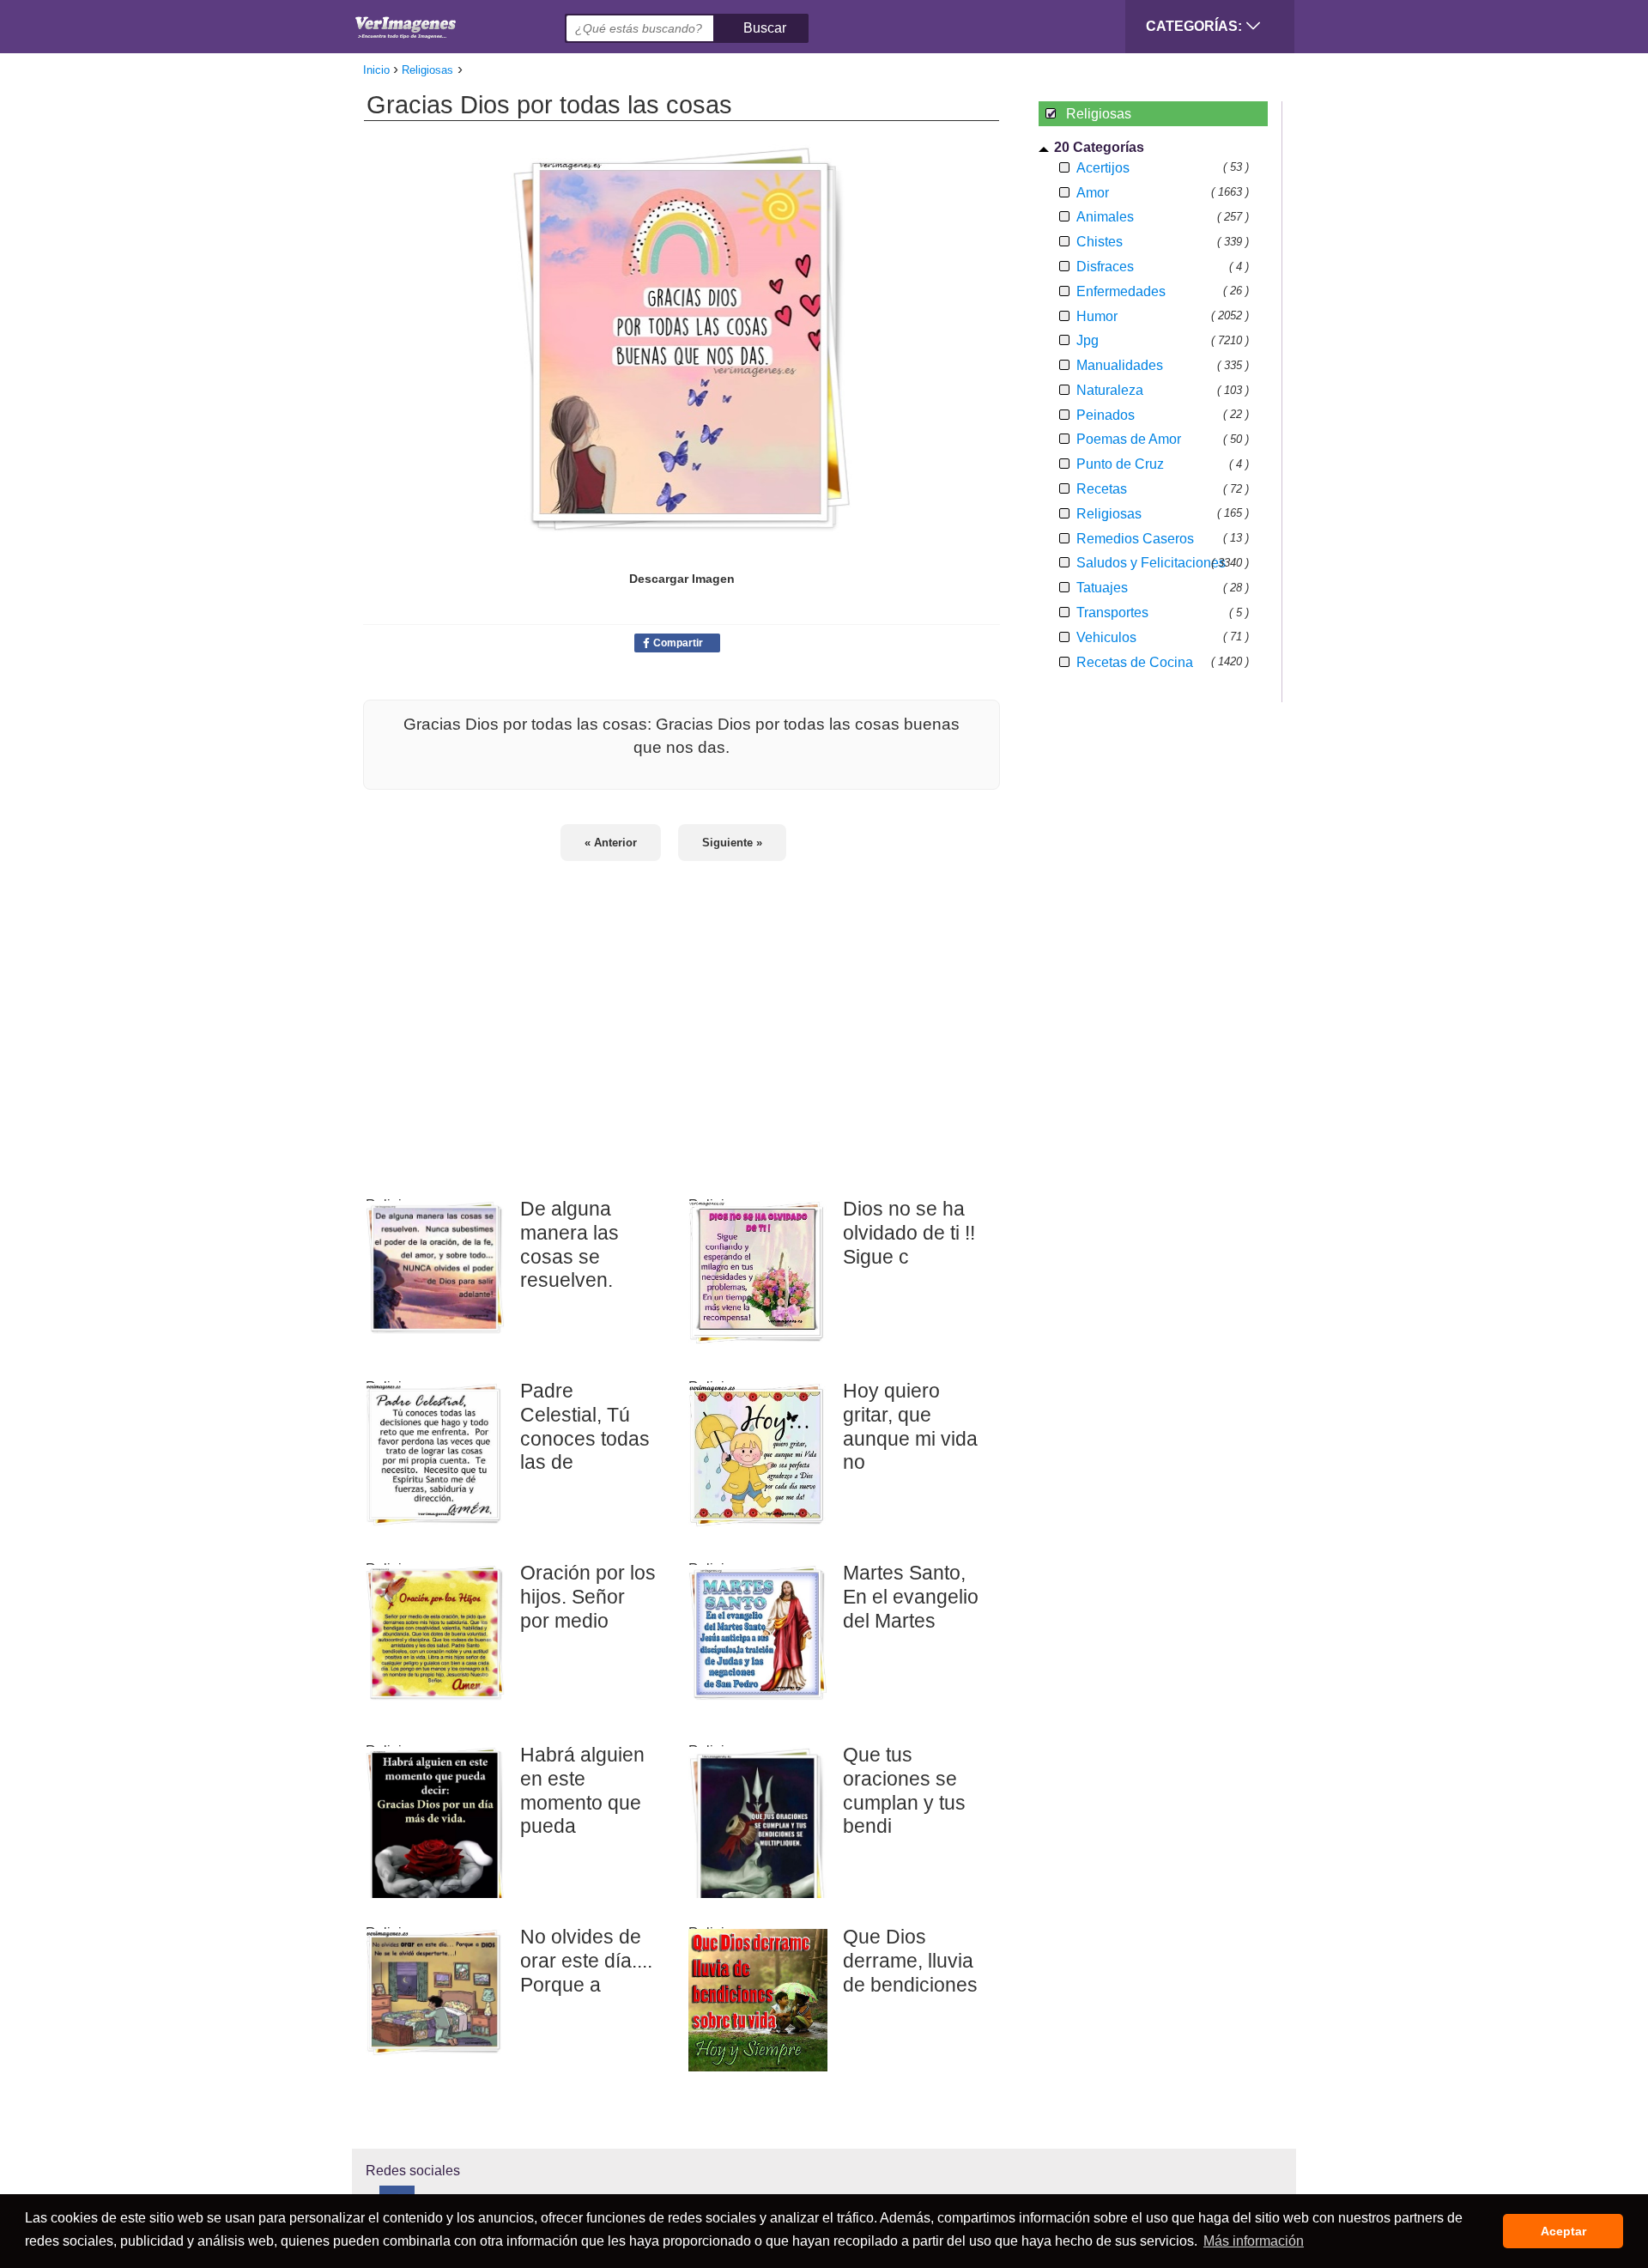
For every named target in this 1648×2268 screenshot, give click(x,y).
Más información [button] (1254, 2241)
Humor (1097, 316)
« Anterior (611, 843)
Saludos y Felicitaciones (1151, 563)
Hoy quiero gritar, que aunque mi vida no (910, 1426)
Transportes (1112, 612)
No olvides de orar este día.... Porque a (586, 1960)
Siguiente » (732, 843)
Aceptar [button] (1563, 2231)
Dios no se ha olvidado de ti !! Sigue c (909, 1232)
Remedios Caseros (1135, 539)
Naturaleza (1110, 390)
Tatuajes (1102, 588)
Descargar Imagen (682, 579)
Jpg (1088, 340)
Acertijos (1103, 168)
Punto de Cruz (1120, 464)
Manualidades (1120, 365)
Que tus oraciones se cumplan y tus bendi (904, 1790)
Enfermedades (1121, 291)
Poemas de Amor (1129, 439)
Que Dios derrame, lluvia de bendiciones (910, 1960)
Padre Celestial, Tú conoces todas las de (585, 1426)
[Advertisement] (682, 1018)
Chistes (1100, 242)
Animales (1105, 217)
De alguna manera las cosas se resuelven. (570, 1244)
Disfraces (1105, 267)
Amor (1093, 193)
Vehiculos (1106, 637)
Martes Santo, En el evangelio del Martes (911, 1596)
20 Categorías (1099, 147)
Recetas (1102, 489)
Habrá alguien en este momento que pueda (582, 1790)
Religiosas (1109, 514)
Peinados (1106, 415)
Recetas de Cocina (1135, 662)
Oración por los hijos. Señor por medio (588, 1596)
